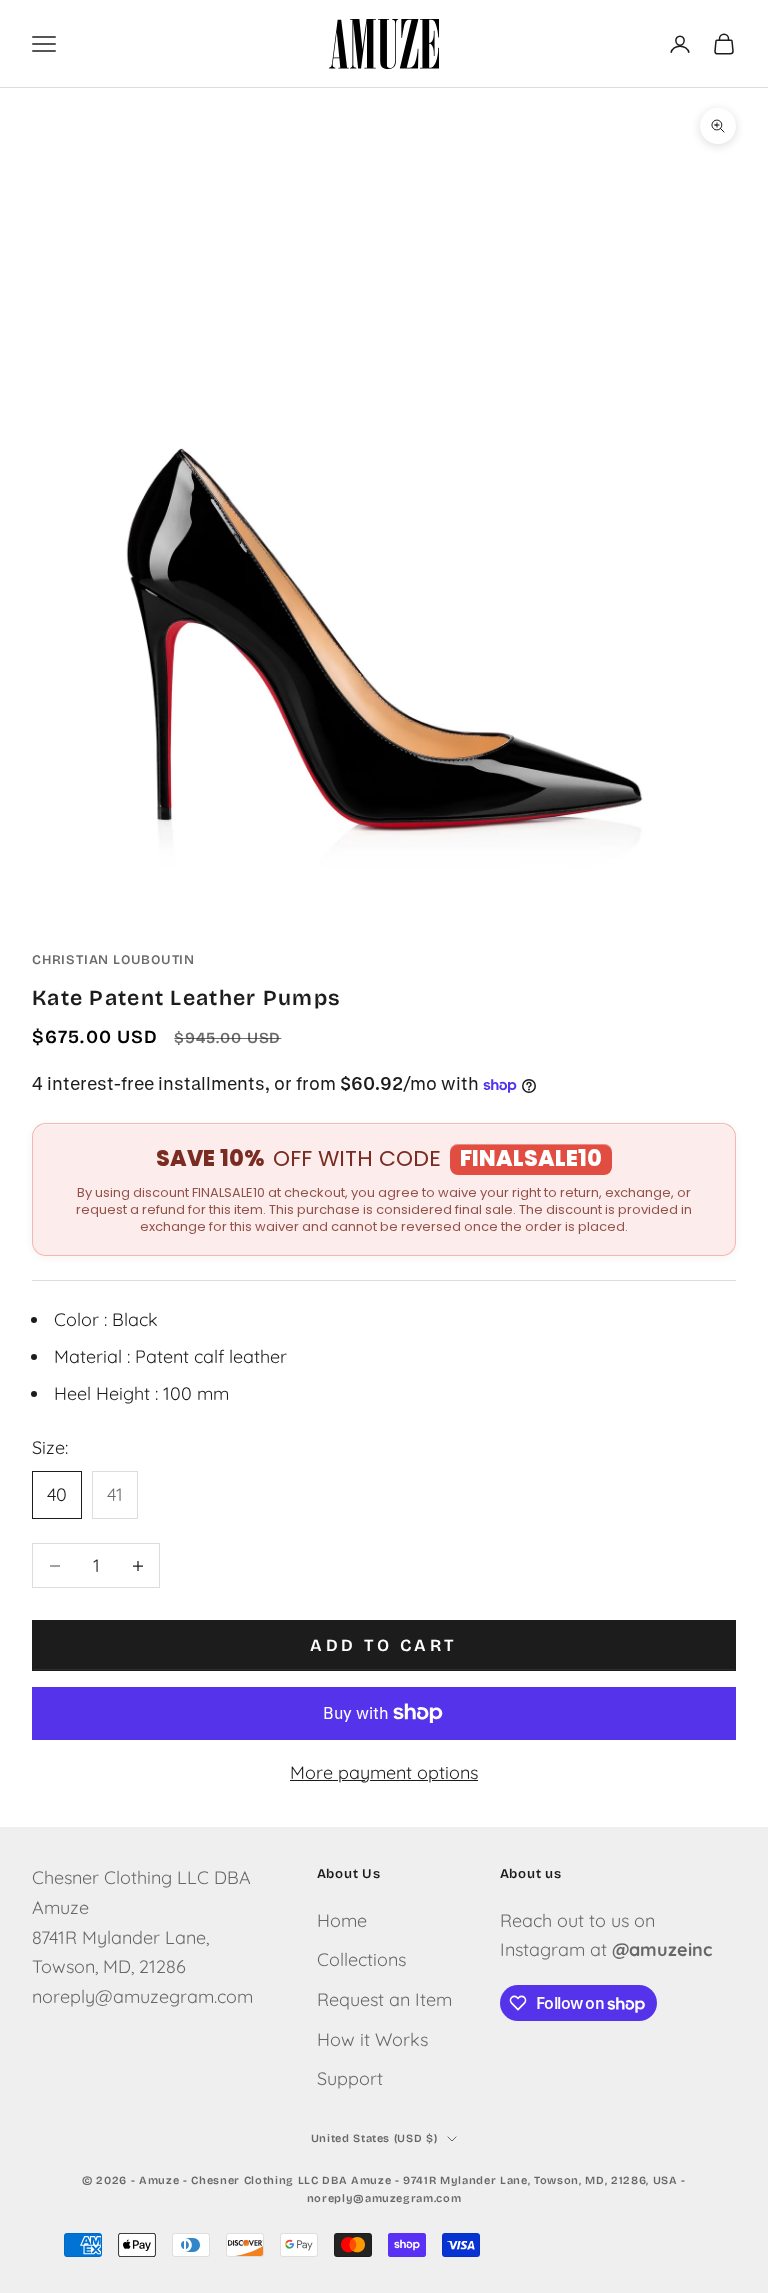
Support (350, 2078)
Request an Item (384, 1999)
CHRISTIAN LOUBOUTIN (113, 960)
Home (342, 1920)
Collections (361, 1959)
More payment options (384, 1772)
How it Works (372, 2039)
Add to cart (383, 1645)
